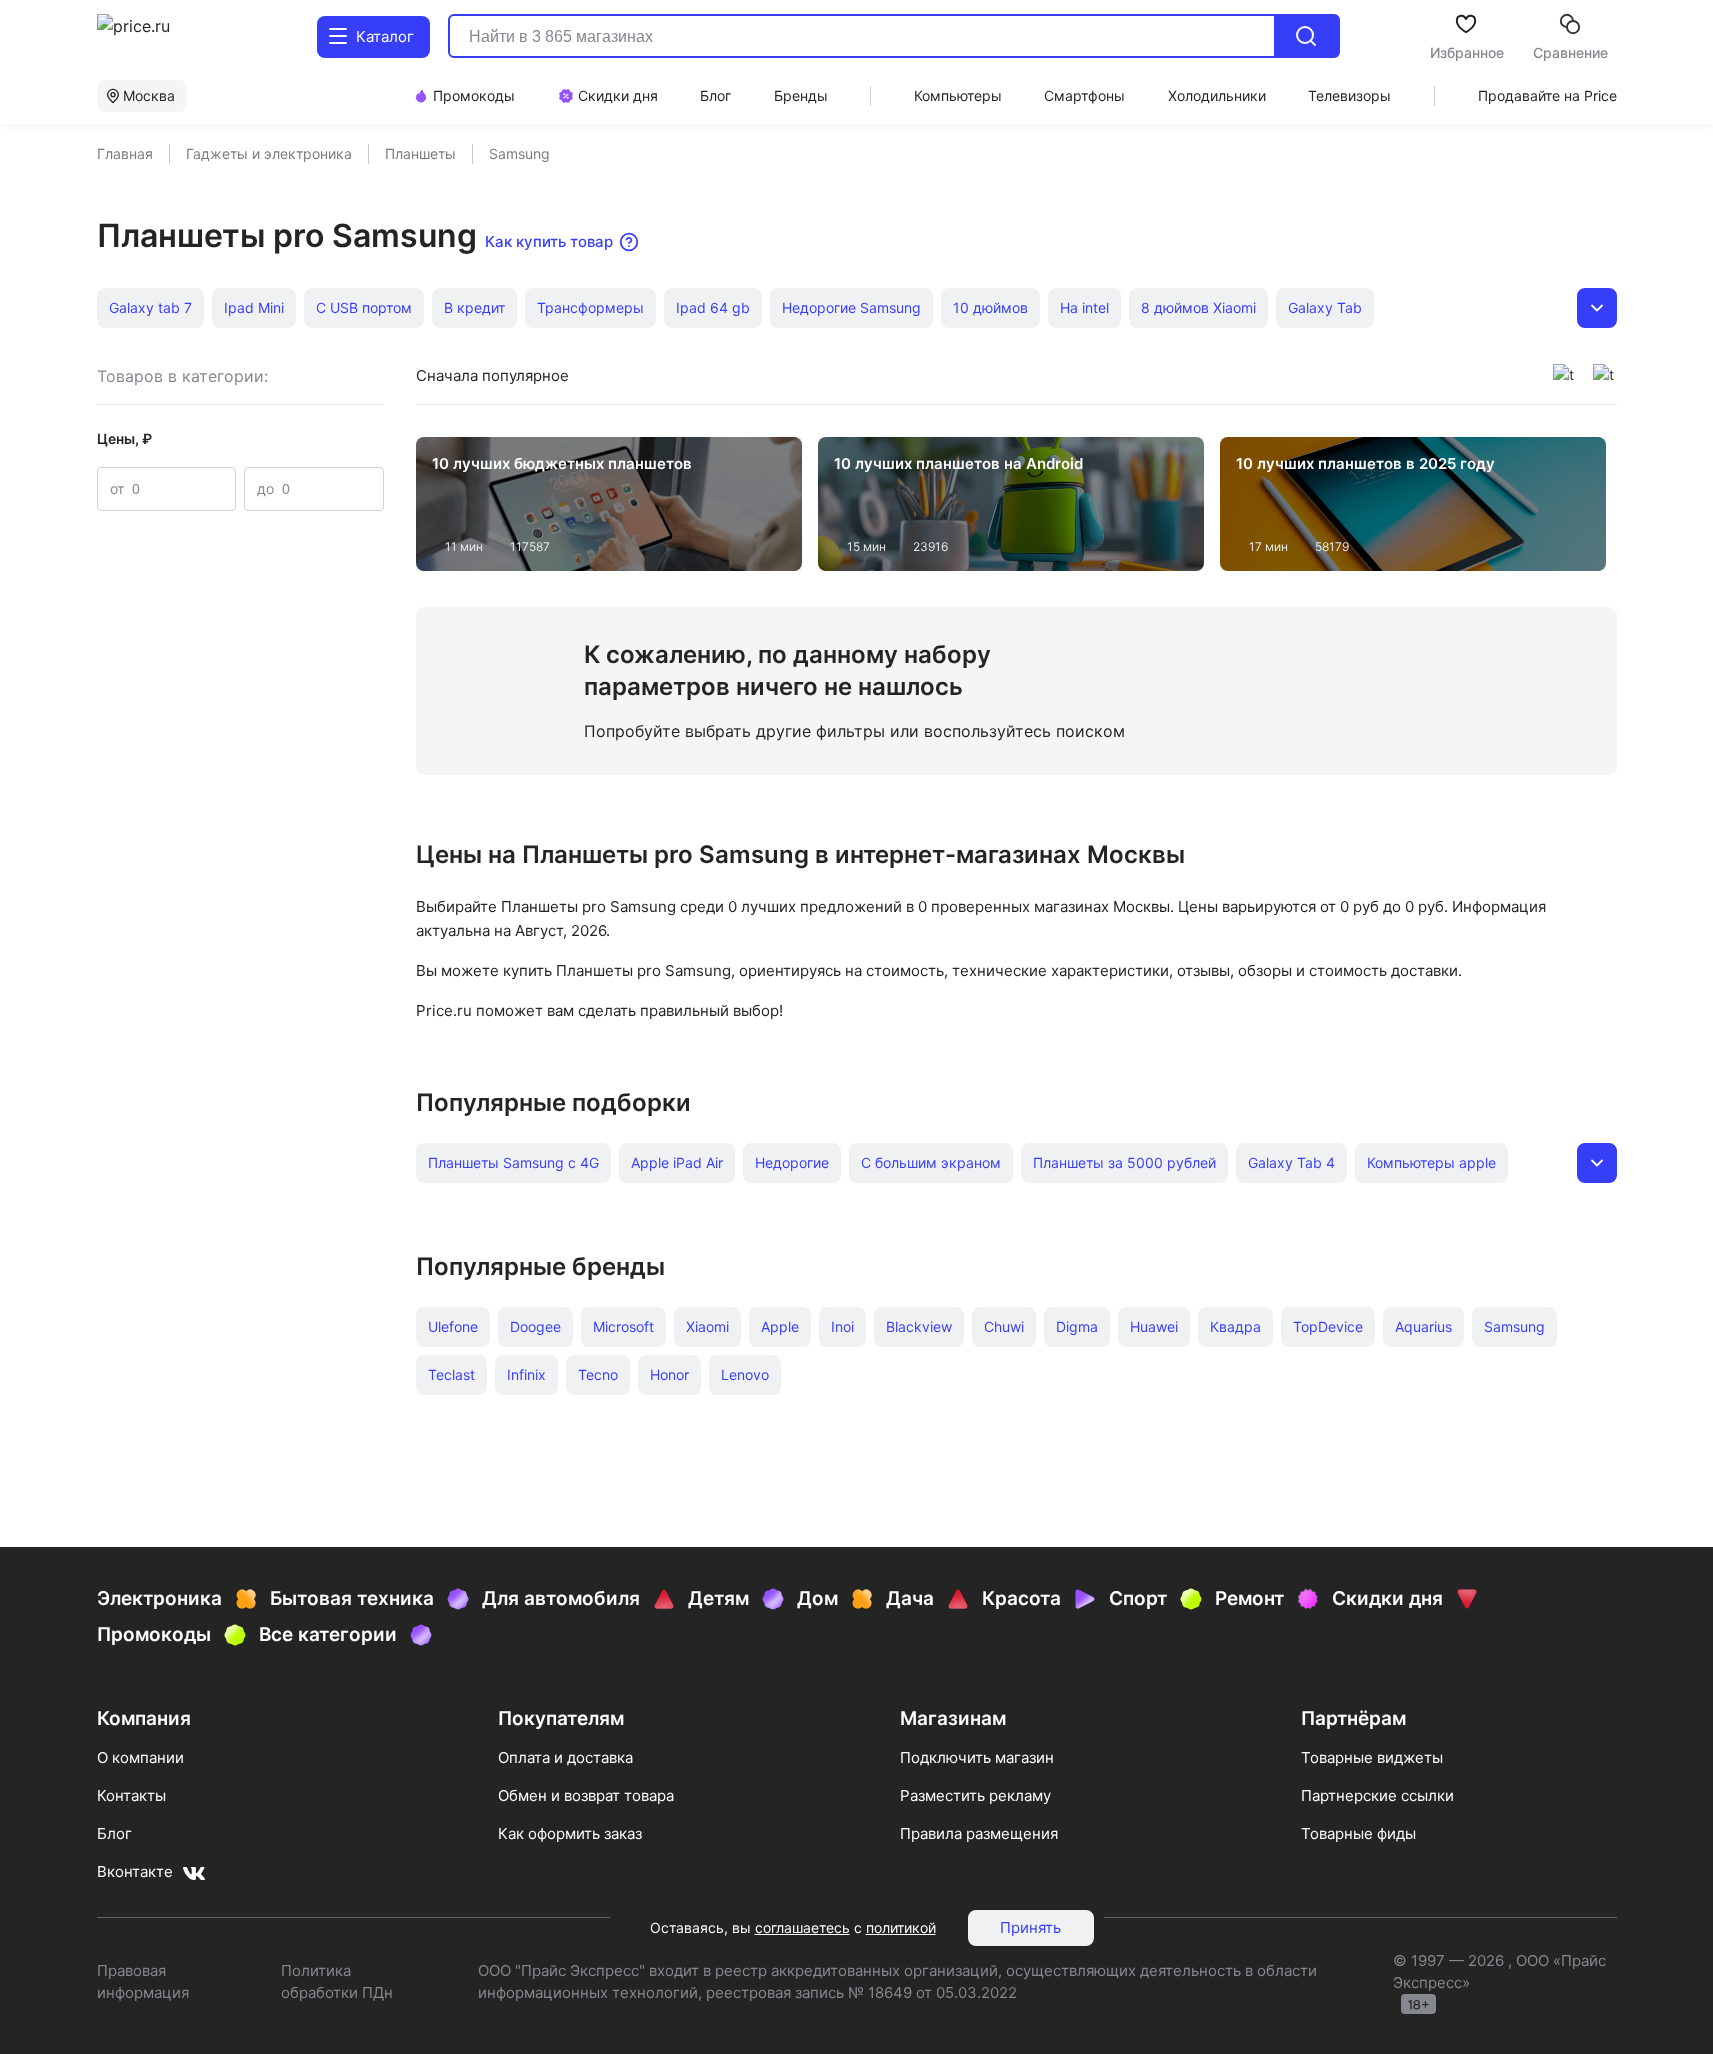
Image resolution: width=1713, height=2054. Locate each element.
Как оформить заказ (570, 1833)
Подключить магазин (977, 1757)
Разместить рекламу (975, 1795)
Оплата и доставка (565, 1757)
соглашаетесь (802, 1927)
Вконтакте (135, 1871)
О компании (140, 1757)
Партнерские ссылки (1377, 1795)
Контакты (131, 1795)
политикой (901, 1927)
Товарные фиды (1358, 1833)
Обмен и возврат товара (586, 1795)
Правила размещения (979, 1833)
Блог (114, 1833)
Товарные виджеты (1372, 1757)
